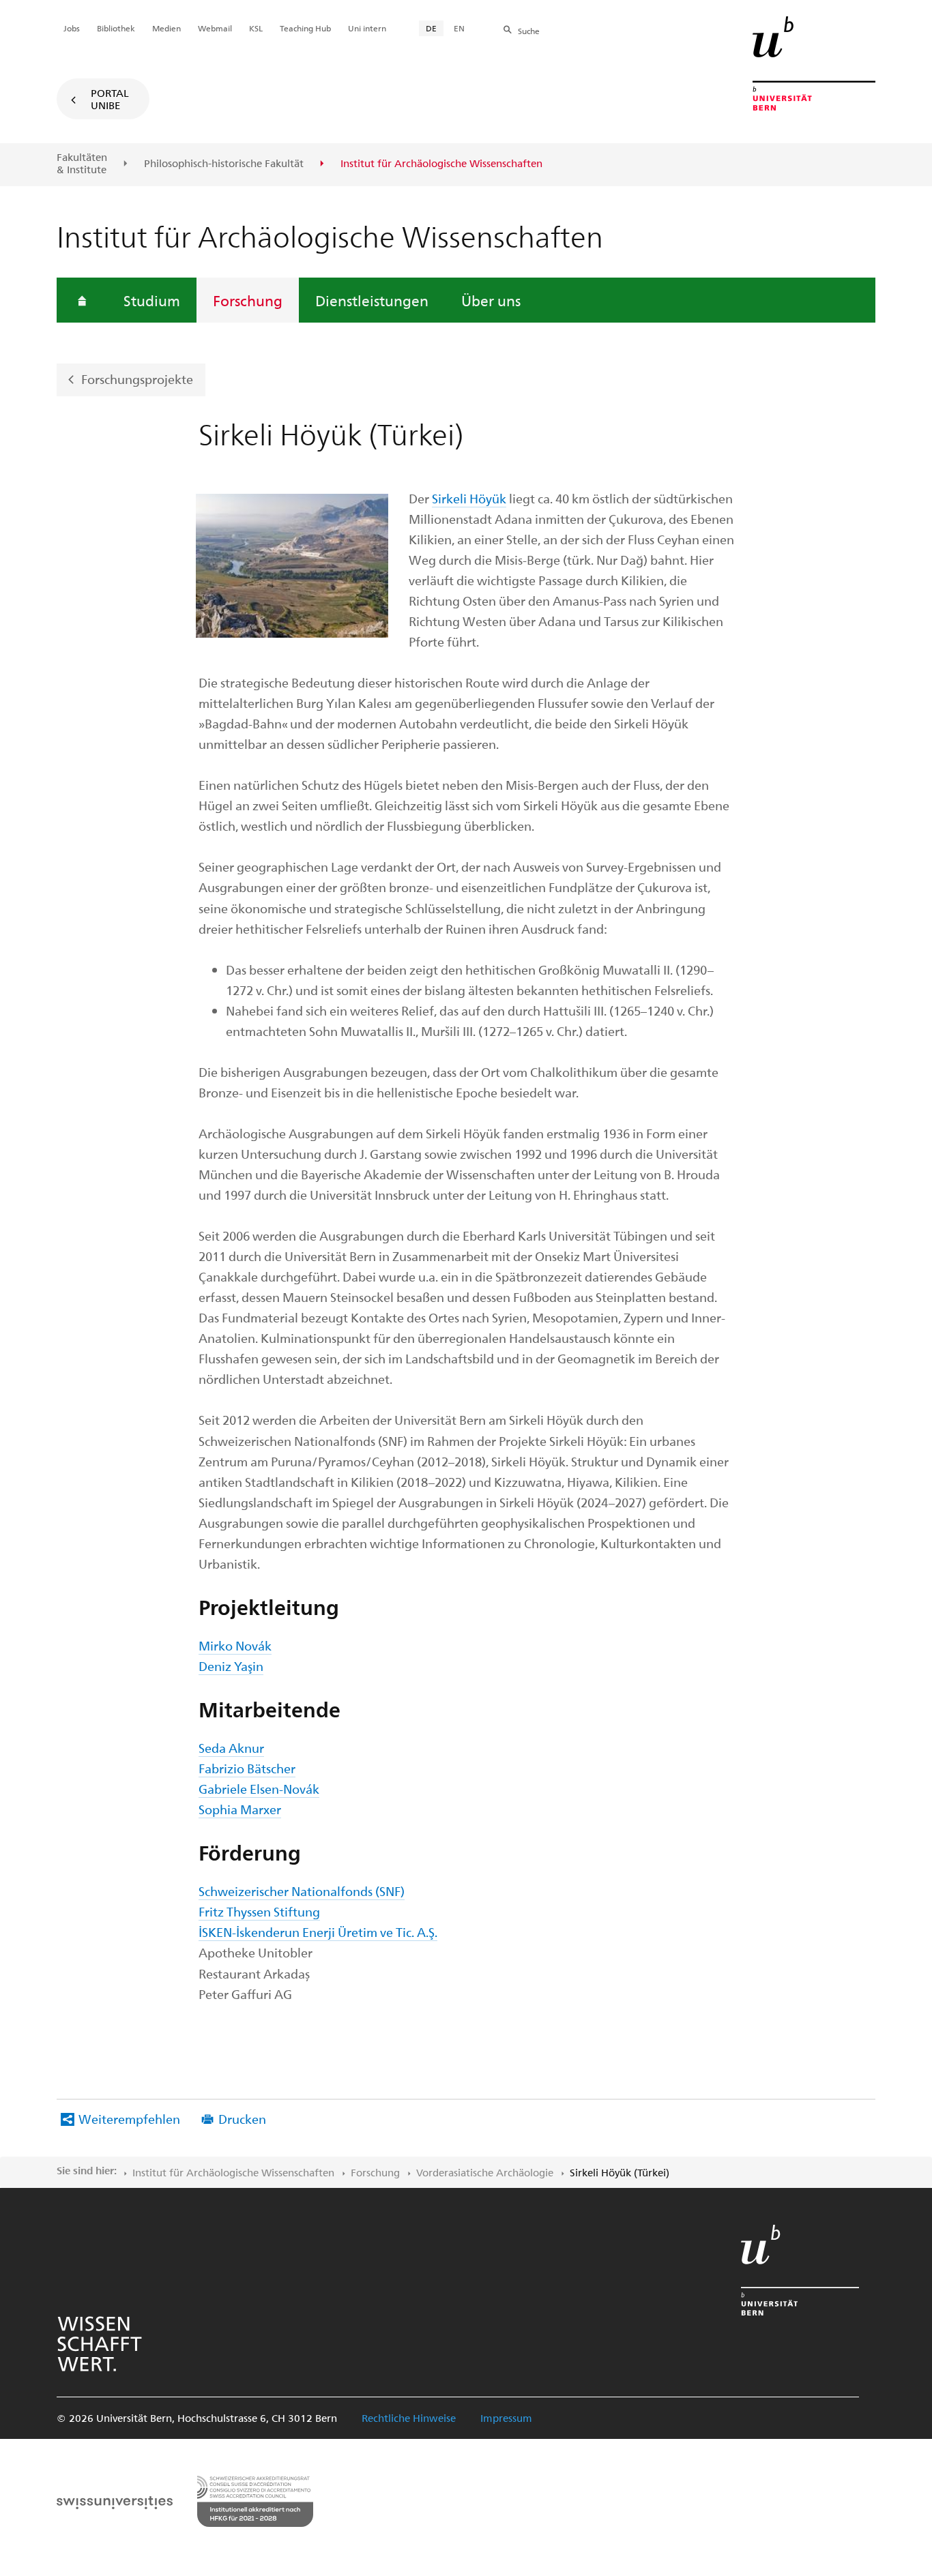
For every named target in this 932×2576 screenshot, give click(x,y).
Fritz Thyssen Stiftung (259, 1911)
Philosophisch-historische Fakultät (224, 164)
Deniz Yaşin (231, 1666)
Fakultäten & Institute (82, 163)
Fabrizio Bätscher (247, 1768)
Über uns (491, 300)
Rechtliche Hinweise (409, 2418)
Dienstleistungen (372, 300)
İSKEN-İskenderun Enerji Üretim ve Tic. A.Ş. (318, 1932)
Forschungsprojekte (137, 379)
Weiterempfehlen (129, 2119)
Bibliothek (116, 28)
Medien (166, 28)
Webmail (215, 28)
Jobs (72, 28)
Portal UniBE (110, 99)
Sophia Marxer (240, 1809)
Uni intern (367, 28)
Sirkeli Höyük (469, 498)
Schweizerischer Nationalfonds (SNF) (302, 1891)
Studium (152, 300)
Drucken (242, 2119)
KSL (256, 28)
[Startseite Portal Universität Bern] (814, 63)
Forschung (248, 300)
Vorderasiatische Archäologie (485, 2172)
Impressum (506, 2418)
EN (459, 28)
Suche (529, 31)
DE (431, 28)
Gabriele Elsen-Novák (259, 1789)
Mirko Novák (235, 1645)
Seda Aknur (231, 1748)
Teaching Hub (305, 28)
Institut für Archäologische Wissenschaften (233, 2172)
